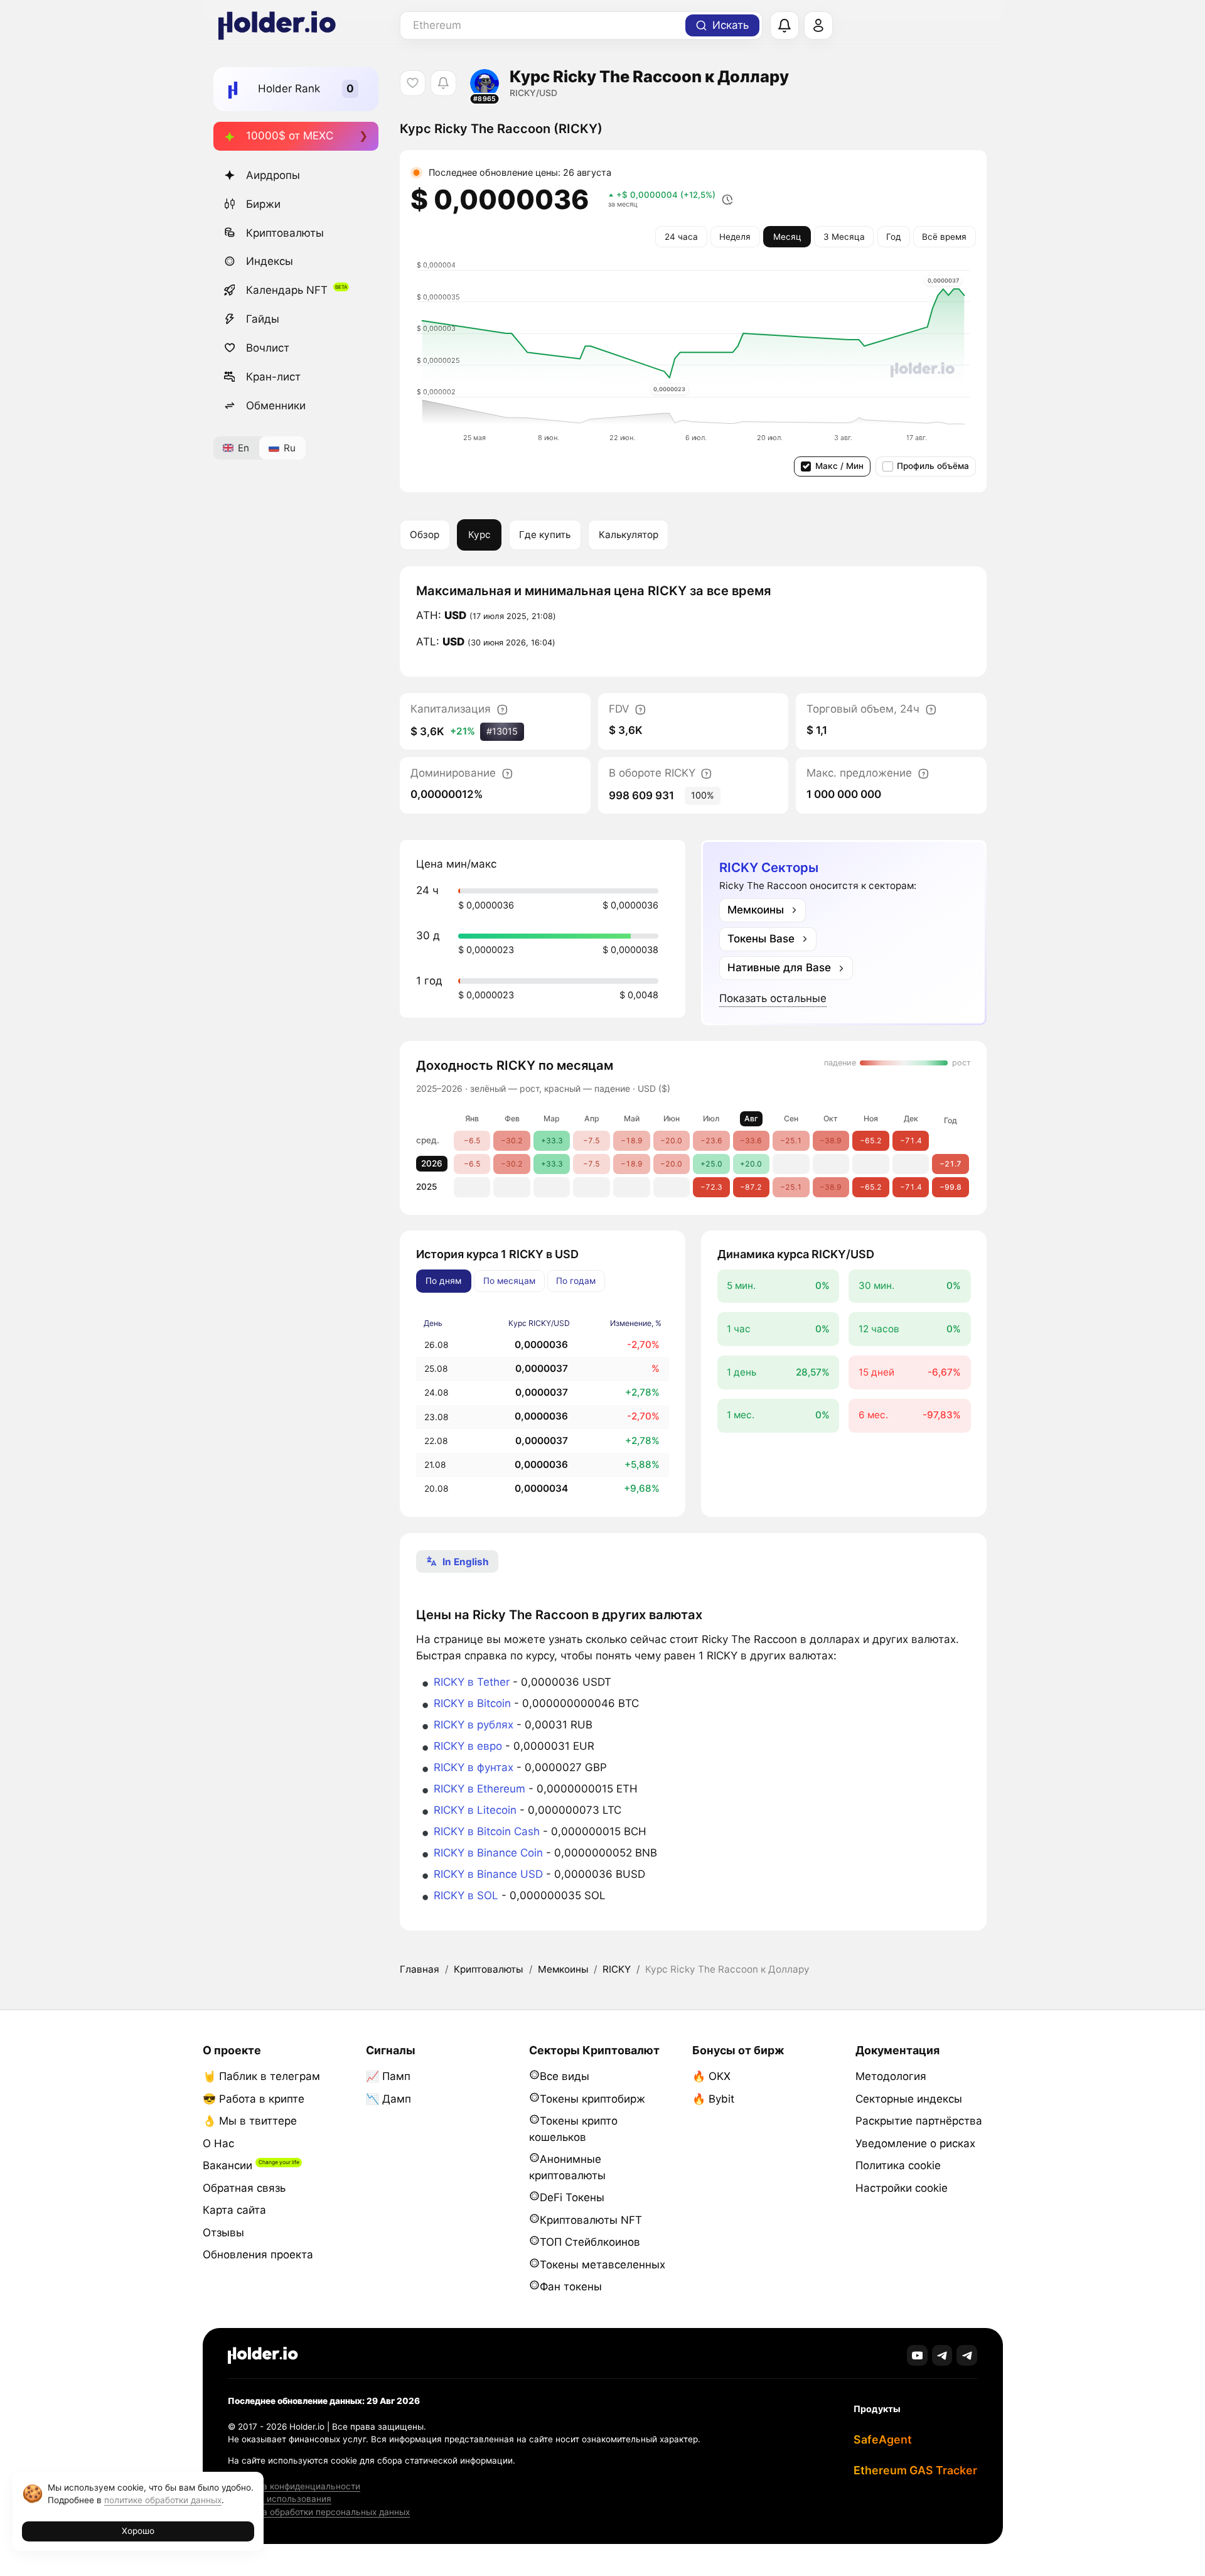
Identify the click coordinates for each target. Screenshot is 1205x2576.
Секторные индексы (909, 2099)
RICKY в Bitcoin (472, 1703)
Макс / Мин (839, 466)
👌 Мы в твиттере (250, 2121)
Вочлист (268, 348)
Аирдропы (273, 175)
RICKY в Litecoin (475, 1810)
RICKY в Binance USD (488, 1874)
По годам (576, 1281)
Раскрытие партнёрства (919, 2121)
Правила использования (280, 2499)
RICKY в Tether (472, 1682)
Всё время (944, 237)
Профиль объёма (933, 466)
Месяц (787, 237)
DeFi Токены (572, 2197)
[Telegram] (942, 2355)
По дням (443, 1281)
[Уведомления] (785, 26)
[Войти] (818, 26)
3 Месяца (844, 237)
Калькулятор (629, 535)
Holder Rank (289, 89)
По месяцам (509, 1281)
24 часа (681, 237)
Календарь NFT (287, 290)
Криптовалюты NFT (591, 2220)
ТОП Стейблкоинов (590, 2242)
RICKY (617, 1969)
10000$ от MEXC (290, 136)
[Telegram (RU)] (967, 2355)
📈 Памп (388, 2076)
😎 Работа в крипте (254, 2099)
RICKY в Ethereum (479, 1789)
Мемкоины (563, 1969)
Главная (420, 1969)
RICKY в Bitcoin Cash (487, 1831)
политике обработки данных (163, 2500)
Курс (479, 535)
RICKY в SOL (466, 1895)
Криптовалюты (285, 233)
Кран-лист (273, 377)
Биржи (263, 204)
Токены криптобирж (592, 2099)
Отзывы (223, 2233)
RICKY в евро (468, 1746)
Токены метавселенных (602, 2265)
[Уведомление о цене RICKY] (443, 83)
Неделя (735, 237)
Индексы (270, 261)
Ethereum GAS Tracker (915, 2470)
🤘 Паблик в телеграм (261, 2076)
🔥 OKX (711, 2076)
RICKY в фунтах (474, 1767)
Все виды (565, 2076)
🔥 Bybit (713, 2099)
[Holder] (263, 2355)
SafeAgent (883, 2439)
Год (893, 237)
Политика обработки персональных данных (319, 2512)
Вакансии (228, 2165)
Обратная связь (244, 2188)
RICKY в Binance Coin (488, 1853)
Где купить (545, 535)
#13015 (502, 731)
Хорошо (138, 2531)
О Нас (218, 2143)
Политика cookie (898, 2165)
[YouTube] (917, 2355)
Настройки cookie (902, 2188)
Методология (891, 2076)
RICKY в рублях (474, 1725)
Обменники (276, 406)
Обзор (425, 535)
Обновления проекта (258, 2255)
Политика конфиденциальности (294, 2486)
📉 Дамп (388, 2099)
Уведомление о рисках (915, 2143)
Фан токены (571, 2287)
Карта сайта (234, 2210)
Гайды (263, 319)
